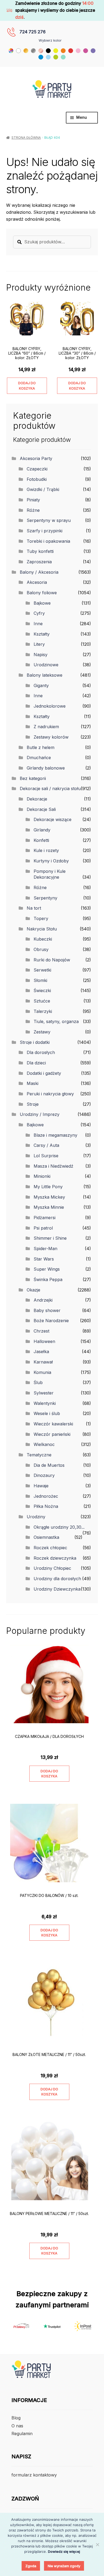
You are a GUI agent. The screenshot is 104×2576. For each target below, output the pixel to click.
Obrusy (41, 949)
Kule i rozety (46, 850)
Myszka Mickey (49, 1197)
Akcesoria (37, 582)
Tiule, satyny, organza (56, 1021)
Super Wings (47, 1269)
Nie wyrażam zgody (64, 2566)
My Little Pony (48, 1187)
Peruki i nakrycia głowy (50, 1094)
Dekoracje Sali (41, 809)
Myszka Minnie (49, 1207)
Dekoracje (37, 799)
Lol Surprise (46, 1156)
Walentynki (45, 1403)
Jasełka (41, 1352)
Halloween (44, 1341)
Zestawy (42, 1032)
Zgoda (31, 2566)
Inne (38, 624)
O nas (17, 2426)
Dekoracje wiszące (53, 819)
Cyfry (39, 613)
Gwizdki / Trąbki (43, 489)
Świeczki (42, 990)
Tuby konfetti (40, 551)
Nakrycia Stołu (42, 929)
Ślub (38, 1382)
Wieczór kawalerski (53, 1424)
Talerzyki (43, 1011)
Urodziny (36, 1517)
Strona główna (26, 138)
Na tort (34, 908)
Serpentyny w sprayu (49, 520)
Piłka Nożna (46, 1506)
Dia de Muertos (49, 1465)
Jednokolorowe (50, 706)
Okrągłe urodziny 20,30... (59, 1527)
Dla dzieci (36, 1063)
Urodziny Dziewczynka (57, 1589)
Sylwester (44, 1393)
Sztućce (42, 1001)
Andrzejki (43, 1300)
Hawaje (41, 1486)
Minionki (42, 1176)
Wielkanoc (44, 1444)
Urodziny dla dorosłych (57, 1579)
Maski (33, 1083)
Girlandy (42, 830)
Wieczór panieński (52, 1434)
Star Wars (44, 1259)
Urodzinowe (46, 665)
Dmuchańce (39, 758)
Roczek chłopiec (50, 1548)
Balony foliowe (42, 593)
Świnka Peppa (48, 1279)
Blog (16, 2418)
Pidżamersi (45, 1218)
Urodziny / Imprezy (40, 1114)
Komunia (42, 1372)
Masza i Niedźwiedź (53, 1166)
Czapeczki (37, 469)
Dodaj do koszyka (27, 386)
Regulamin (22, 2434)
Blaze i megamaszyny (55, 1135)
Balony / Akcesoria (39, 572)
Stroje (33, 1104)
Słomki (40, 980)
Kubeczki (43, 939)
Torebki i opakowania (48, 541)
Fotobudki (37, 479)
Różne (33, 510)
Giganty (41, 685)
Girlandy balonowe (46, 768)
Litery (39, 644)
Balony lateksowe (45, 675)
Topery (41, 918)
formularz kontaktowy (34, 2475)
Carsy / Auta (46, 1145)
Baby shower (47, 1310)
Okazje (33, 1290)
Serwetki (42, 970)
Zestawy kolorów (51, 737)
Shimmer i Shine (50, 1238)
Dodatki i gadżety (44, 1073)
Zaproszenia (39, 562)
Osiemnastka (46, 1537)
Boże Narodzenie (51, 1321)
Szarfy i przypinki (45, 531)
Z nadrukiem (46, 727)
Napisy (41, 655)
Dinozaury (44, 1475)
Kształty (42, 634)
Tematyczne (39, 1455)
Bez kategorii (33, 778)
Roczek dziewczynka (55, 1558)
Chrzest (41, 1331)
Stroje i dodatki (35, 1042)
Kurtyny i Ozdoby (51, 861)
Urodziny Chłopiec (52, 1568)
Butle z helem (41, 747)
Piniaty (33, 500)
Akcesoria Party (36, 458)
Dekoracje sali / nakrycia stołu (50, 788)
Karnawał (43, 1362)
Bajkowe (42, 603)
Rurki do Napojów (52, 960)
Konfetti (41, 840)
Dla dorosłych (41, 1052)
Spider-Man (45, 1249)
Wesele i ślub (47, 1413)
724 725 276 (33, 32)
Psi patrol (43, 1228)
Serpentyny (45, 898)
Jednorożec (46, 1496)
